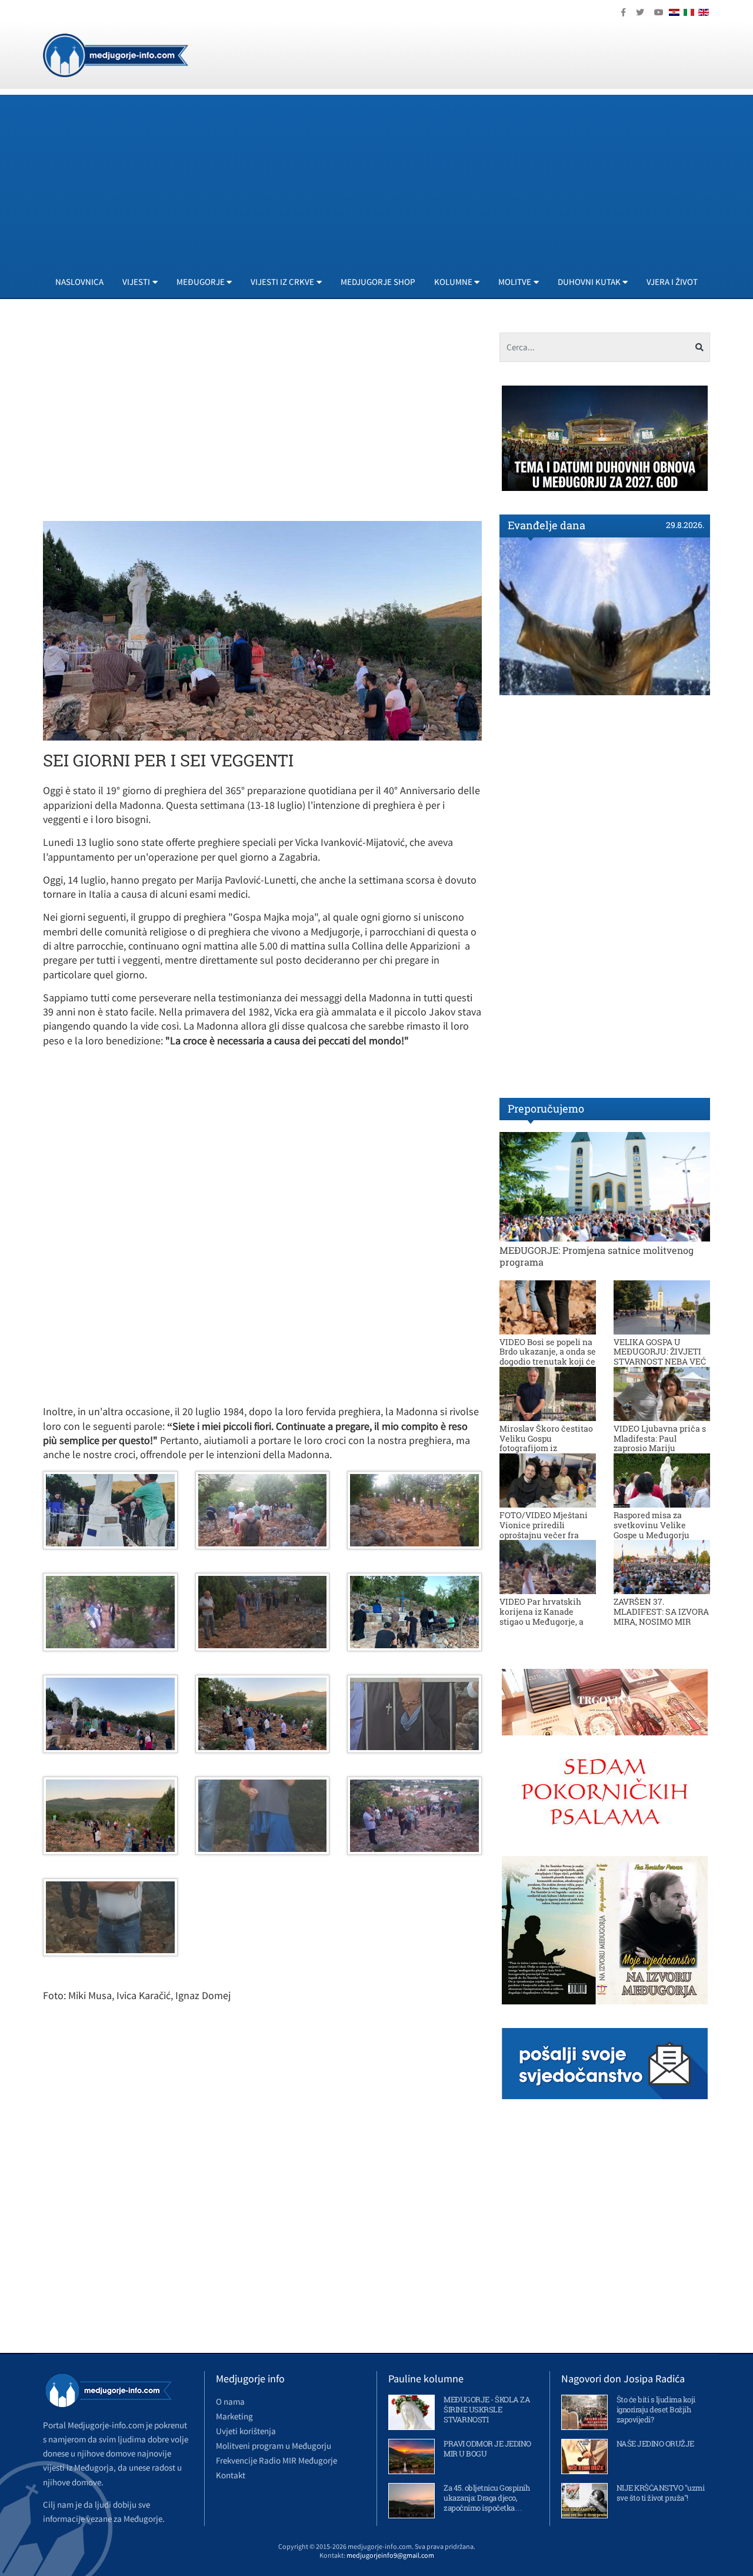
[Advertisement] (396, 177)
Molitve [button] (515, 282)
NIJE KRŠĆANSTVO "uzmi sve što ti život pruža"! (661, 2493)
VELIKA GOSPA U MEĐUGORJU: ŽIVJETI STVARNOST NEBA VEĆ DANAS (660, 1357)
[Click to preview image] (262, 630)
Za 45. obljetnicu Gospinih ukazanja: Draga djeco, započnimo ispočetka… (487, 2498)
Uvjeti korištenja (246, 2431)
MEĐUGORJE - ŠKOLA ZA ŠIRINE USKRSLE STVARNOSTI (487, 2409)
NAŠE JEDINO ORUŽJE (655, 2444)
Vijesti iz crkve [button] (282, 282)
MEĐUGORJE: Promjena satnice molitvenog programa (597, 1256)
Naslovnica (79, 282)
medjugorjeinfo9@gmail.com (390, 2555)
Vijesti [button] (136, 282)
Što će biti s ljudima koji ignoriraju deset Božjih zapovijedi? (656, 2409)
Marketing (234, 2416)
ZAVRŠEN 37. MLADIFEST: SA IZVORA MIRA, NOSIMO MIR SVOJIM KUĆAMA (661, 1616)
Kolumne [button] (453, 282)
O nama (230, 2401)
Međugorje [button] (201, 282)
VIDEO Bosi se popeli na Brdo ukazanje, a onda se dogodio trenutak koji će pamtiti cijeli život (548, 1357)
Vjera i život (672, 282)
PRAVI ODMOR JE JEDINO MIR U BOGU (487, 2449)
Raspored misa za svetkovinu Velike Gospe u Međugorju (652, 1525)
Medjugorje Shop (378, 282)
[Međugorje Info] (116, 54)
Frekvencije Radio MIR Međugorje (276, 2460)
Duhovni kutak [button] (589, 282)
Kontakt (231, 2475)
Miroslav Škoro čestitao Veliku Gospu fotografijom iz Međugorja (546, 1443)
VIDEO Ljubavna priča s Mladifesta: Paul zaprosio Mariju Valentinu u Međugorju (660, 1443)
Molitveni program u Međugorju (274, 2446)
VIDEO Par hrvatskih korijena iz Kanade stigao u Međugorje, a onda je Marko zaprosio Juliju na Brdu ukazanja (546, 1621)
